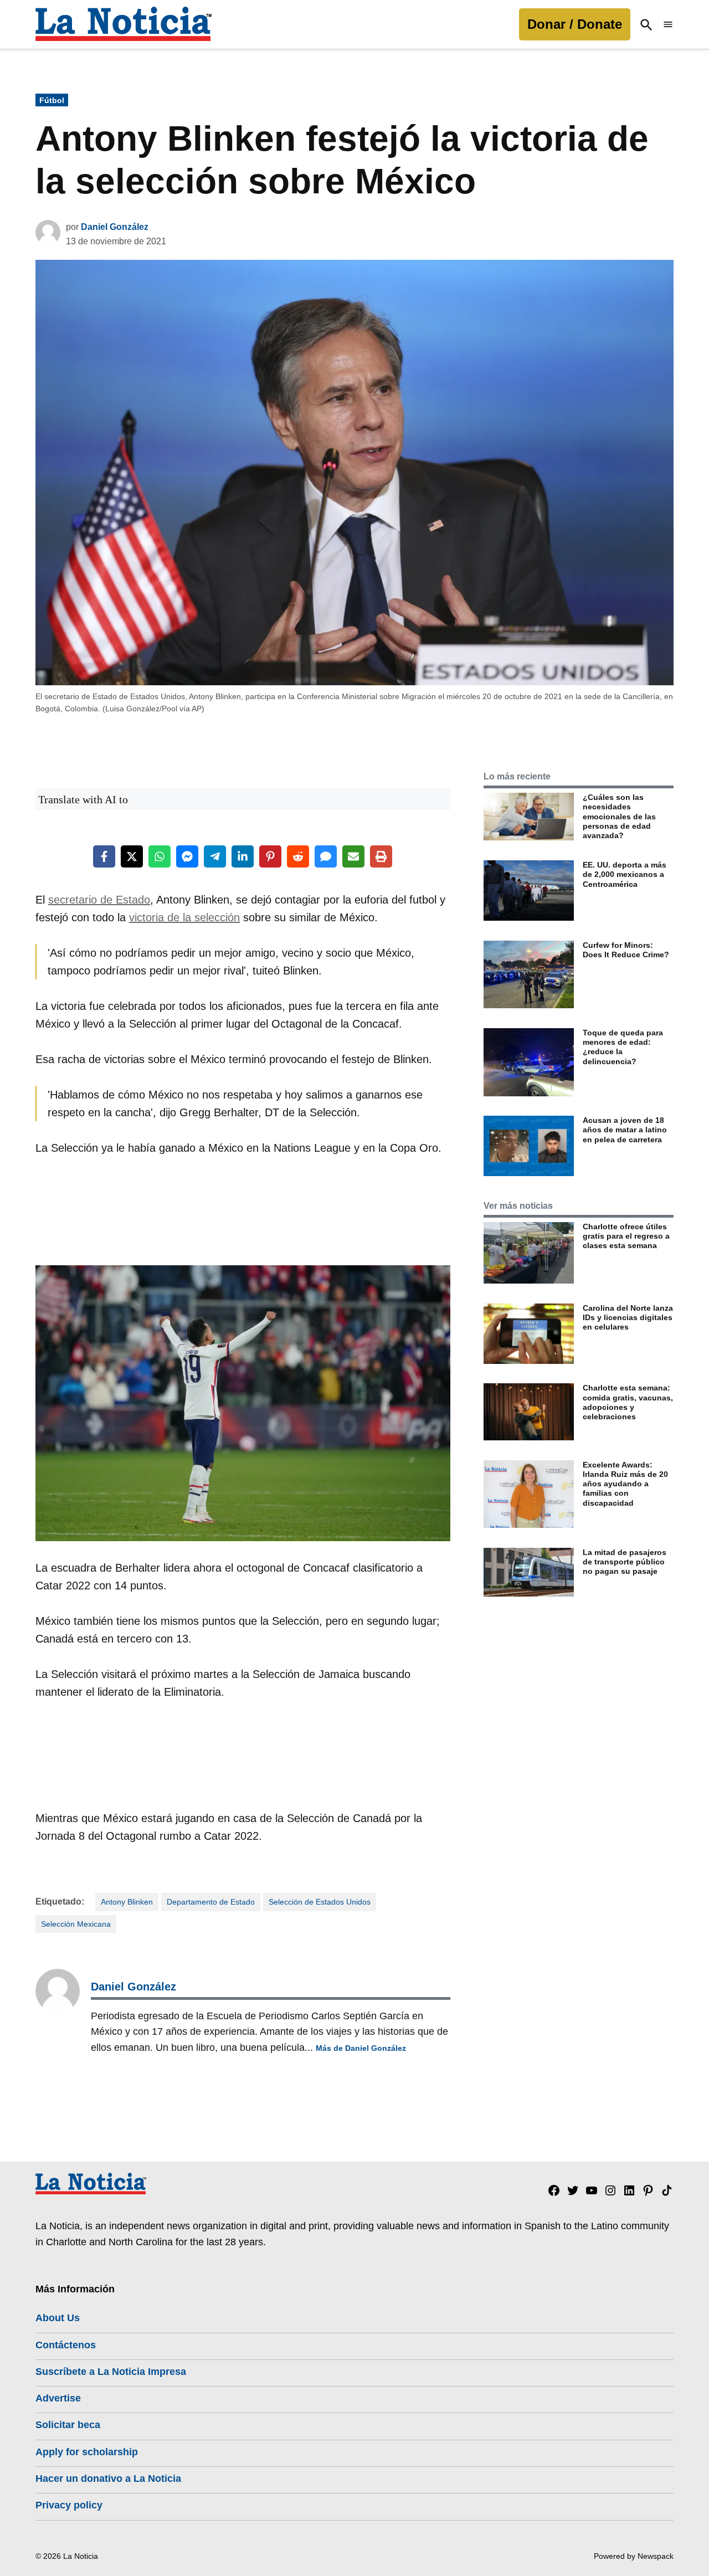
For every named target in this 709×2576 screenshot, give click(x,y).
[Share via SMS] (326, 856)
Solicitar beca (68, 2425)
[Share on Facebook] (104, 856)
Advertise (58, 2398)
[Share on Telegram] (215, 856)
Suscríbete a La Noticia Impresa (111, 2372)
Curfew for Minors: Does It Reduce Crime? (626, 950)
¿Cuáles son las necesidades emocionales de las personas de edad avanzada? (619, 816)
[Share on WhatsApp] (160, 856)
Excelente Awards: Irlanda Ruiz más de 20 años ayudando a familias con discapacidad (625, 1484)
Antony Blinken (127, 1902)
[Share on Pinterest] (270, 856)
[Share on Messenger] (187, 856)
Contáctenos (66, 2345)
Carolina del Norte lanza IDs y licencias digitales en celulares (628, 1318)
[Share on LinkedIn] (243, 856)
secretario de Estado (99, 900)
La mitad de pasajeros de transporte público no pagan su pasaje (625, 1562)
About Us (58, 2318)
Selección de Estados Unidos (320, 1902)
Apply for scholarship (87, 2452)
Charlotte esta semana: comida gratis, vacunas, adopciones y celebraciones (628, 1402)
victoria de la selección (184, 917)
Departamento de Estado (211, 1902)
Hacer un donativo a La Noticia (108, 2478)
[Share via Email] (353, 856)
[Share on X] (132, 856)
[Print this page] (381, 856)
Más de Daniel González (361, 2048)
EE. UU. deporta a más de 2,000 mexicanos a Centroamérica (625, 874)
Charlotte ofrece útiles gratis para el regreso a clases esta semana (626, 1236)
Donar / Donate (575, 24)
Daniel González (115, 227)
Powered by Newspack (634, 2556)
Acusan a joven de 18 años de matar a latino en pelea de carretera (625, 1130)
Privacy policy (69, 2505)
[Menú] (668, 25)
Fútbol (52, 100)
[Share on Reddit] (298, 856)
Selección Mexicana (76, 1924)
